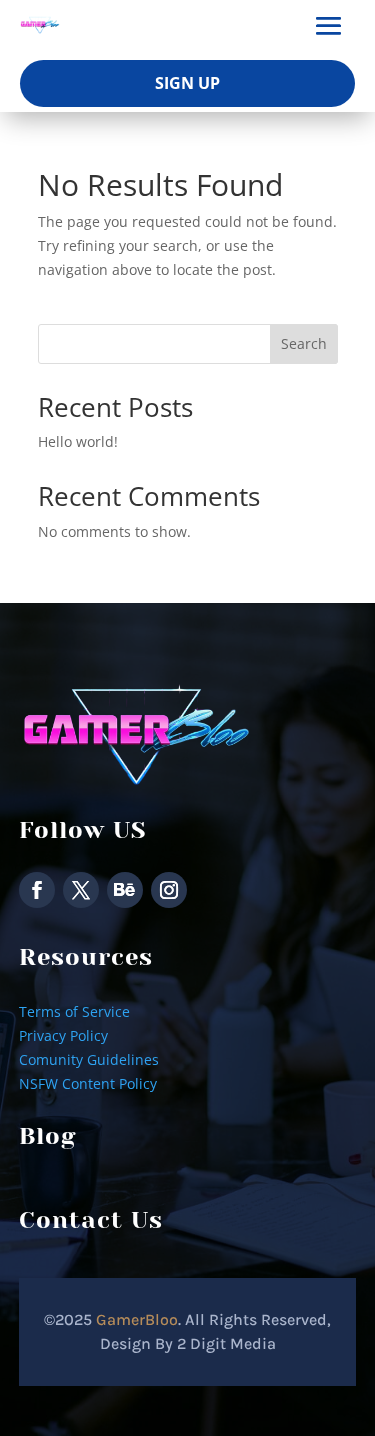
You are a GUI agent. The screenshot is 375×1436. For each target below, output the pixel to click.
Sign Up (187, 83)
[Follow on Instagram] (169, 890)
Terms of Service (74, 1011)
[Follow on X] (81, 890)
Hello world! (78, 441)
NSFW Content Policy (88, 1083)
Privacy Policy (63, 1035)
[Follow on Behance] (125, 890)
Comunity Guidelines (89, 1059)
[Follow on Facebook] (37, 890)
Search (304, 343)
